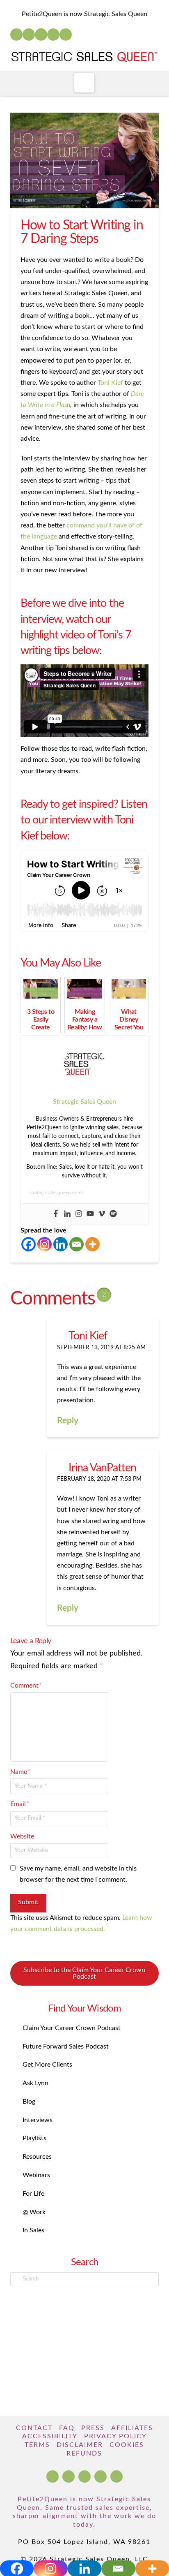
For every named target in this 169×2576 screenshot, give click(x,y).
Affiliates (132, 2428)
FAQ (67, 2428)
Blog (29, 2102)
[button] (84, 83)
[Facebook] (16, 35)
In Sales (33, 2230)
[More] (92, 1244)
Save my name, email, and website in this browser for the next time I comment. (78, 1874)
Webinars (36, 2175)
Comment (26, 1686)
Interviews (38, 2120)
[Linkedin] (67, 1214)
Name (20, 1772)
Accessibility (50, 2436)
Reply (69, 1421)
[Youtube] (90, 1214)
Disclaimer (80, 2445)
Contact (34, 2428)
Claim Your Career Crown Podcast (72, 2028)
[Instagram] (53, 35)
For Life (33, 2194)
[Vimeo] (102, 1214)
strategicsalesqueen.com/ (56, 1193)
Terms (37, 2445)
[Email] (77, 1244)
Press (93, 2428)
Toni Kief (110, 383)
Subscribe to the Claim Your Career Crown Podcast (84, 1973)
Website (22, 1836)
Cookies (127, 2445)
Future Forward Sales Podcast (66, 2046)
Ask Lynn (35, 2083)
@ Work (34, 2212)
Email (20, 1804)
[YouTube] (41, 35)
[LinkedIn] (29, 35)
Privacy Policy (115, 2436)
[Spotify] (66, 35)
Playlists (34, 2138)
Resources (37, 2157)
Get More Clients (47, 2065)
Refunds (84, 2453)
